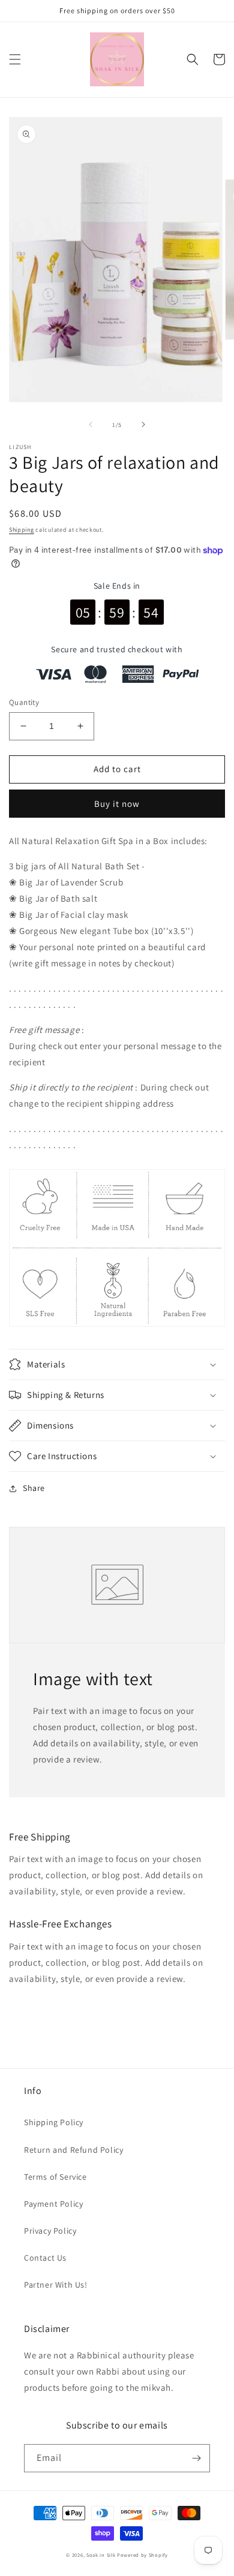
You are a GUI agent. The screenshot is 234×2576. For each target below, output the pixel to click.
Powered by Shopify (142, 2555)
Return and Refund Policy (73, 2150)
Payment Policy (53, 2204)
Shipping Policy (54, 2122)
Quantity (24, 702)
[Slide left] (91, 424)
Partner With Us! (56, 2285)
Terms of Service (55, 2177)
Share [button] (34, 1488)
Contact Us (45, 2258)
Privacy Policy (50, 2231)
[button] (15, 59)
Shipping (22, 530)
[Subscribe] (196, 2458)
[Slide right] (143, 424)
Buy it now (117, 804)
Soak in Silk (101, 2555)
